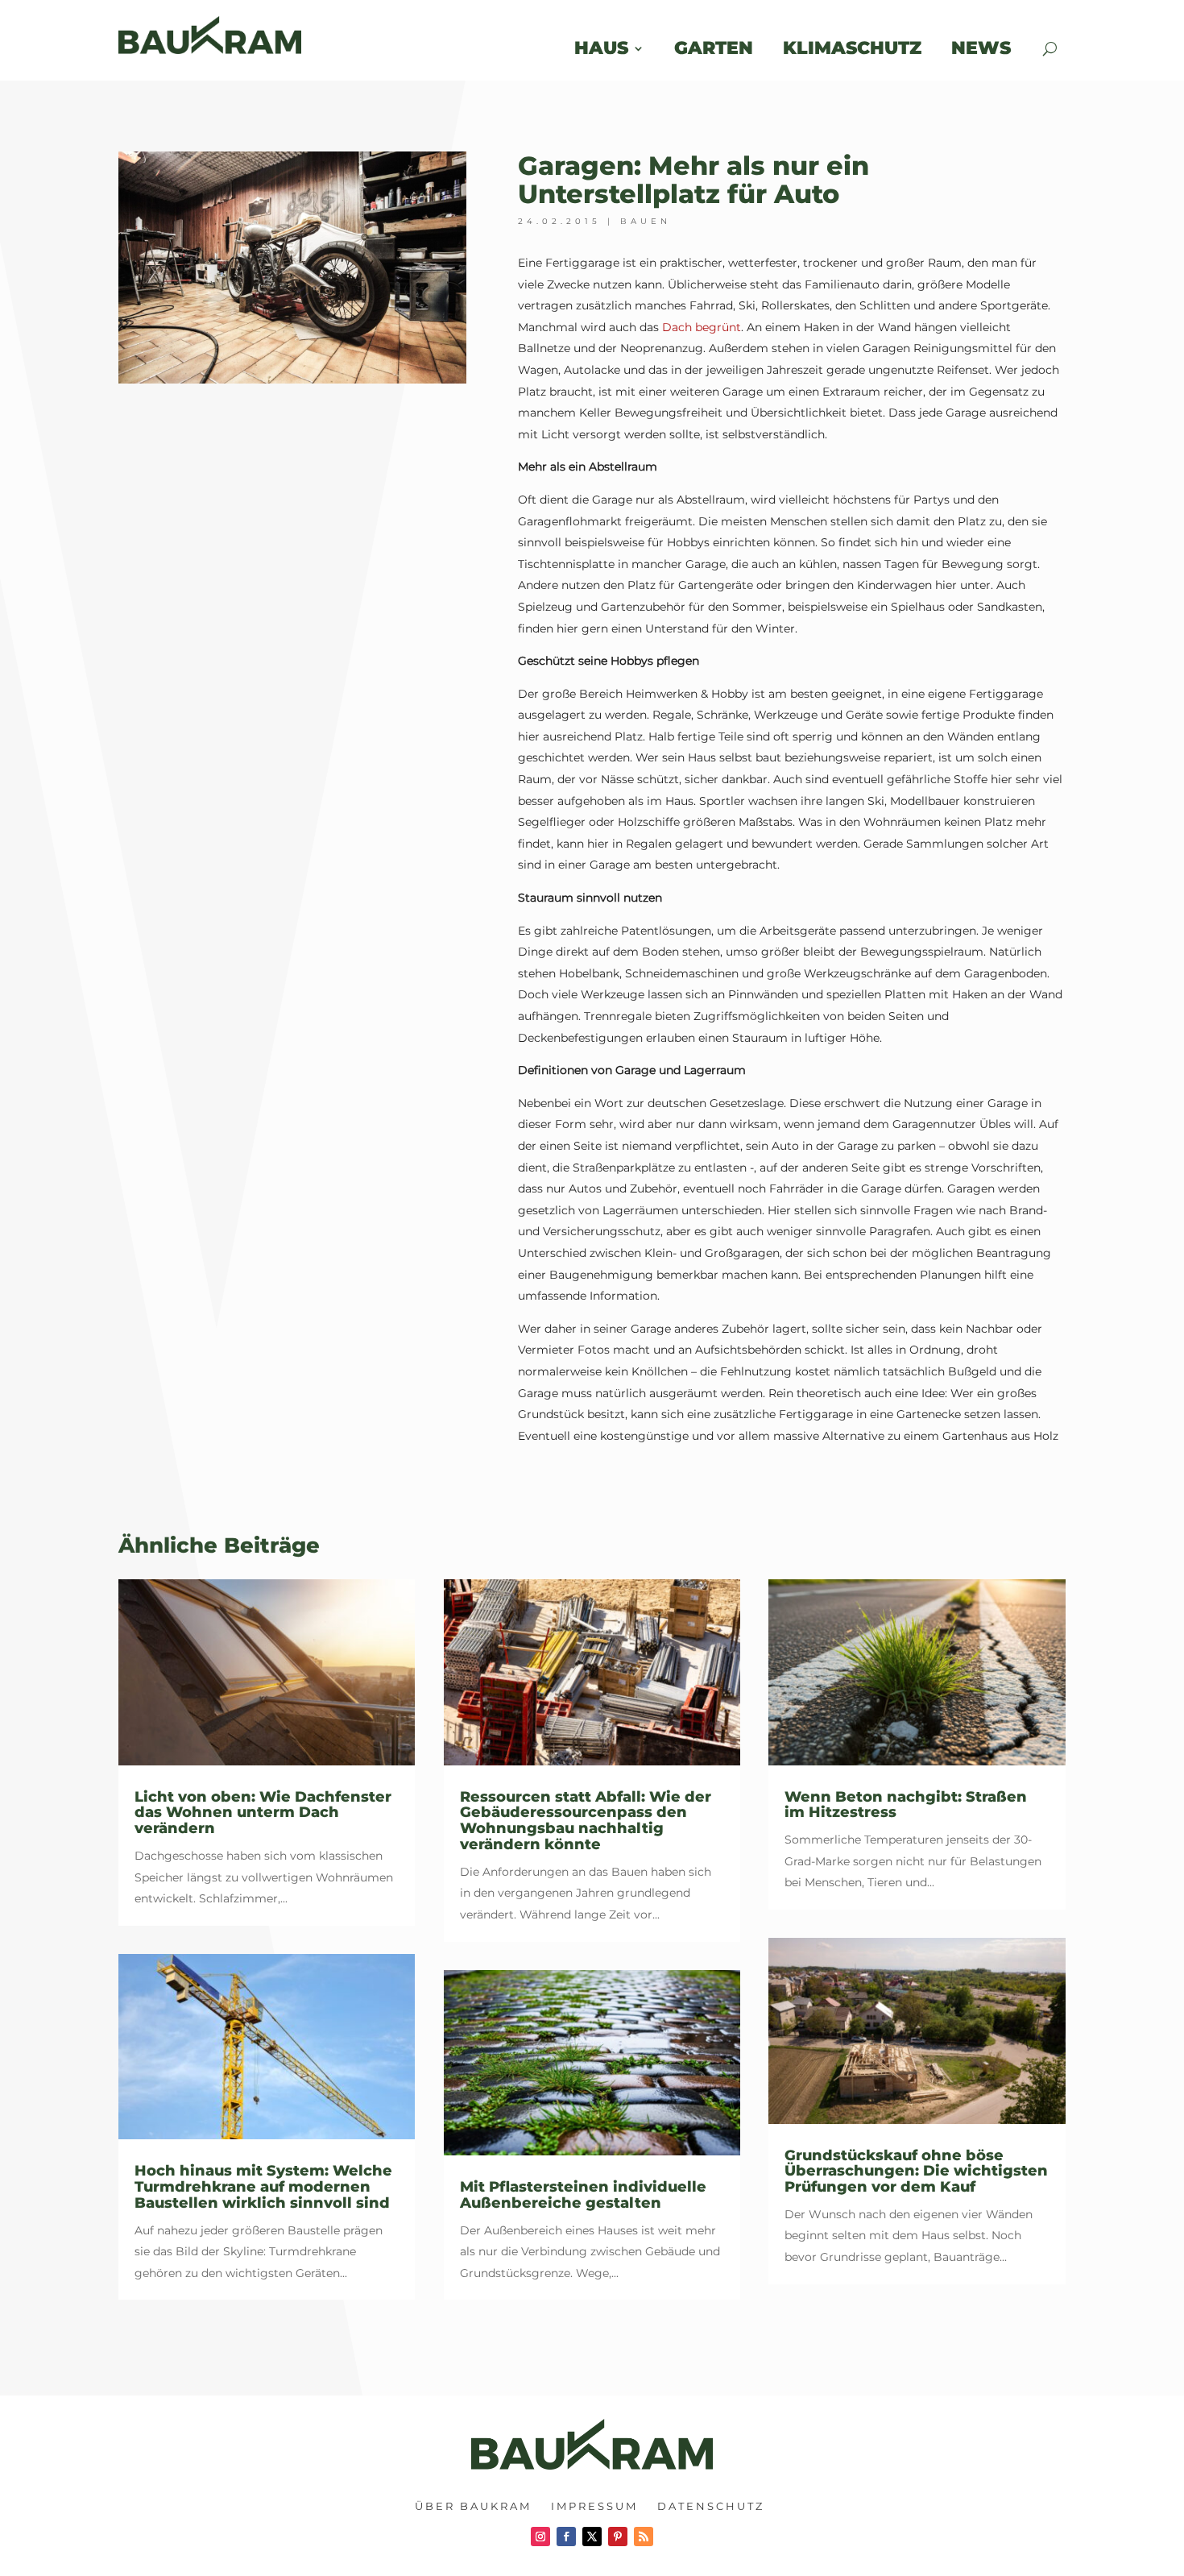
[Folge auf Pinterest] (618, 2537)
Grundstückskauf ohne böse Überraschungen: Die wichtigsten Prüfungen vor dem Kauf (916, 2172)
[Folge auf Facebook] (566, 2537)
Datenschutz (711, 2506)
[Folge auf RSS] (644, 2537)
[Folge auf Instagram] (540, 2537)
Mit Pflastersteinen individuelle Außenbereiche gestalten (583, 2195)
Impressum (594, 2506)
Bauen (646, 221)
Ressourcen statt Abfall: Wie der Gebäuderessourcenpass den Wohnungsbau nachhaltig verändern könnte (586, 1821)
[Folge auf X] (592, 2537)
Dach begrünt (702, 327)
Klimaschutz (852, 48)
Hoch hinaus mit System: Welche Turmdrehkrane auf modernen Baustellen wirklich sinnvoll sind (263, 2187)
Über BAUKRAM (473, 2506)
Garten (714, 48)
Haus (601, 48)
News (993, 48)
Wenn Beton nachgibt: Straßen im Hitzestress (906, 1805)
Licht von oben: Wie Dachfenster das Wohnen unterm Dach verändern (263, 1813)
